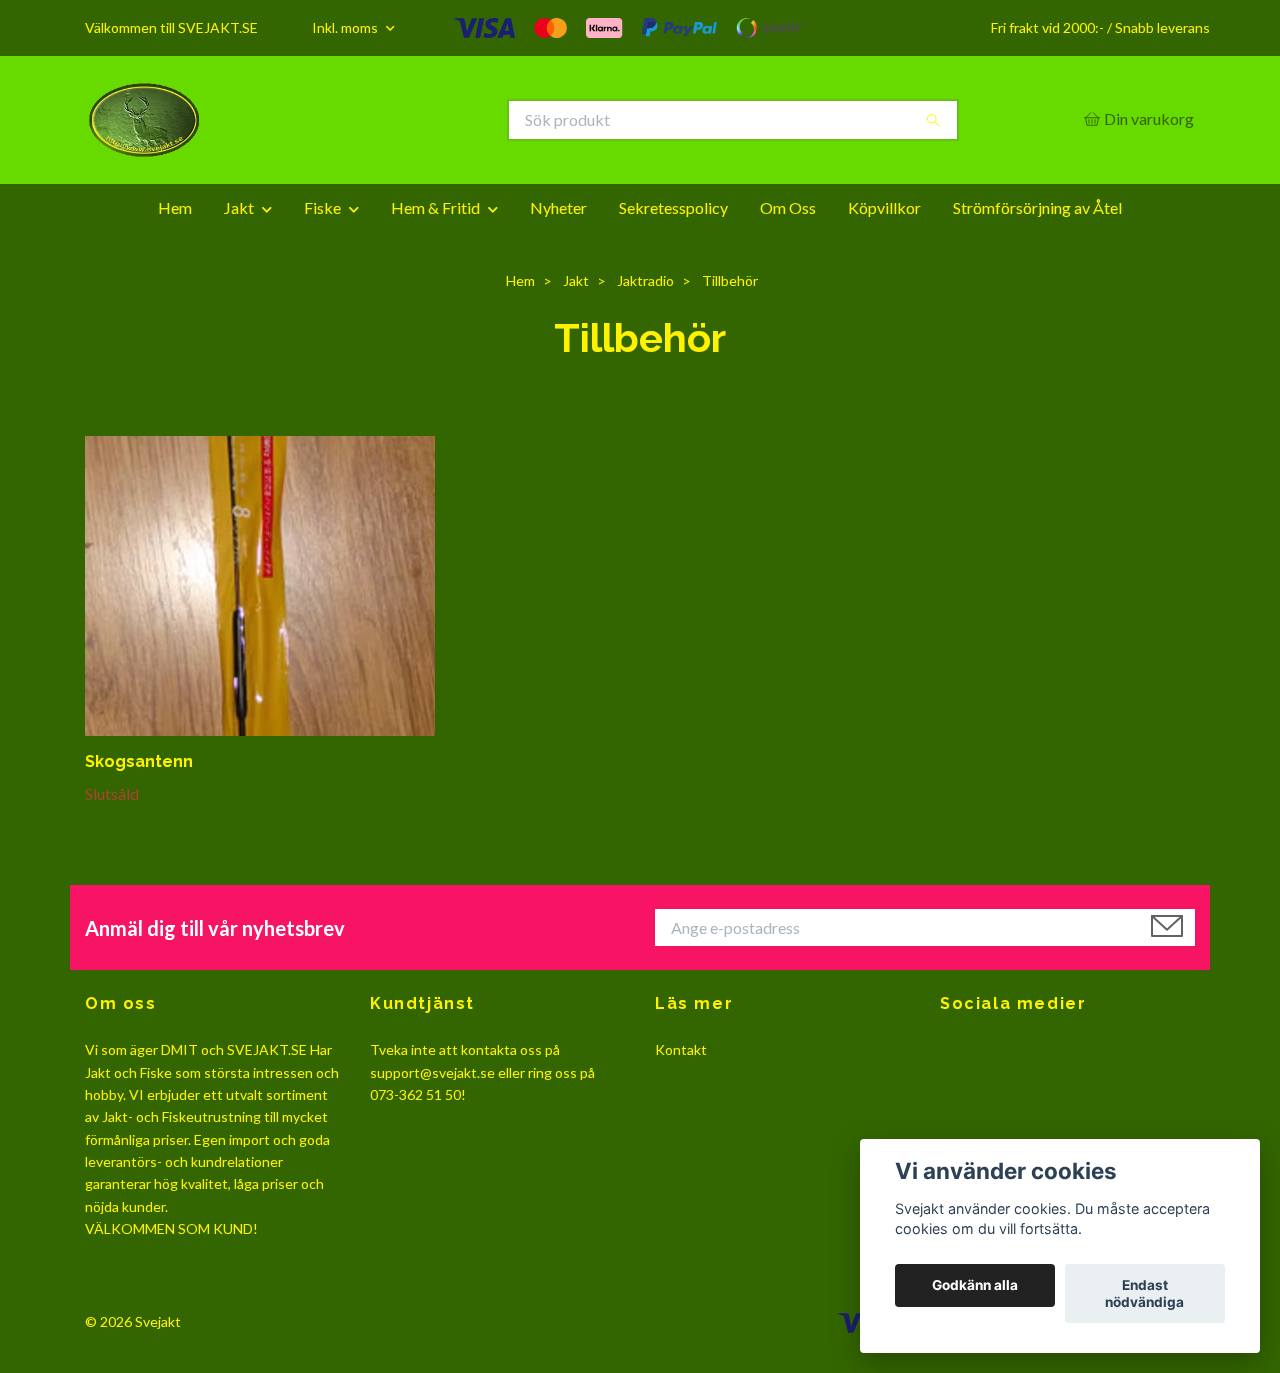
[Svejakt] (363, 120)
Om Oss (788, 207)
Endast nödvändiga (1144, 1294)
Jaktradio (645, 280)
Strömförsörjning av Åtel (1037, 207)
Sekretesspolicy (673, 207)
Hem (175, 207)
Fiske (322, 207)
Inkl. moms (346, 27)
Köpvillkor (884, 207)
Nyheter (558, 207)
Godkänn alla (975, 1286)
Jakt (239, 207)
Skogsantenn (139, 761)
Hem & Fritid (435, 207)
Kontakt (681, 1049)
